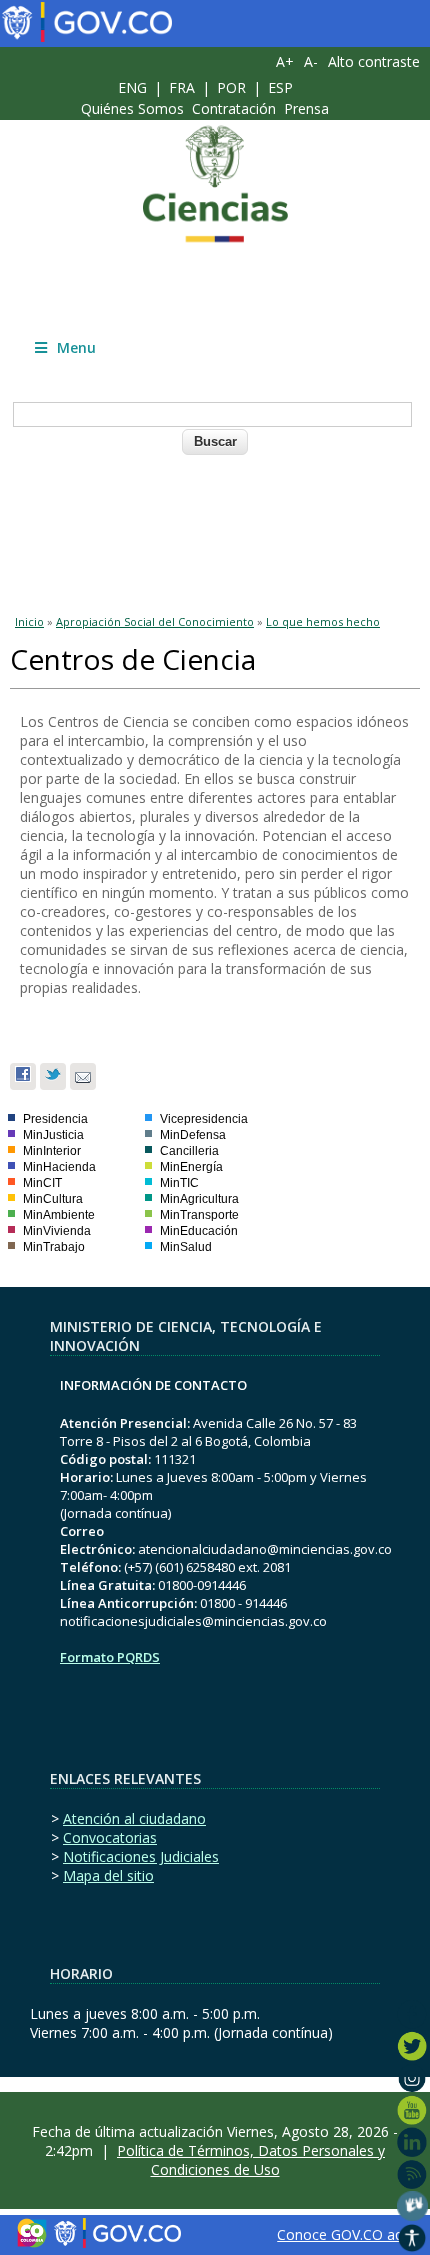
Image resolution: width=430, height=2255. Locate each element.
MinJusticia (53, 1135)
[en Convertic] (412, 2238)
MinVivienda (57, 1231)
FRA (182, 87)
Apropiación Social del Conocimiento (155, 621)
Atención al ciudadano (134, 1818)
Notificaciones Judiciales (141, 1856)
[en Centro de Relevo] (412, 2206)
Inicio (29, 621)
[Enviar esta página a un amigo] (83, 1076)
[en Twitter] (412, 2046)
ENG (132, 87)
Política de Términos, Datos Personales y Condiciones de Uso (251, 2160)
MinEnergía (191, 1167)
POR (231, 87)
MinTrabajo (54, 1247)
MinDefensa (193, 1135)
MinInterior (52, 1151)
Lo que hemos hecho (323, 621)
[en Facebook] (412, 2014)
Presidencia (55, 1119)
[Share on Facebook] (23, 1076)
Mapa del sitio (108, 1875)
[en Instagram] (412, 2078)
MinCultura (53, 1199)
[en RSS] (412, 2174)
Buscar (215, 441)
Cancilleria (189, 1151)
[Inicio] (215, 184)
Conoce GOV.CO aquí (345, 2234)
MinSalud (186, 1247)
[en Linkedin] (412, 2142)
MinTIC (179, 1183)
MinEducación (199, 1231)
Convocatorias (110, 1837)
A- (311, 61)
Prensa (306, 108)
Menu (76, 347)
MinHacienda (59, 1167)
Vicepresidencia (204, 1119)
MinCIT (42, 1183)
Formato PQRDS (110, 1657)
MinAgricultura (199, 1199)
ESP (280, 87)
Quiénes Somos (132, 108)
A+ (285, 61)
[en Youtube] (412, 2110)
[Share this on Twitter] (53, 1076)
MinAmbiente (59, 1215)
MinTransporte (199, 1215)
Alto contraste (374, 61)
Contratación (234, 108)
